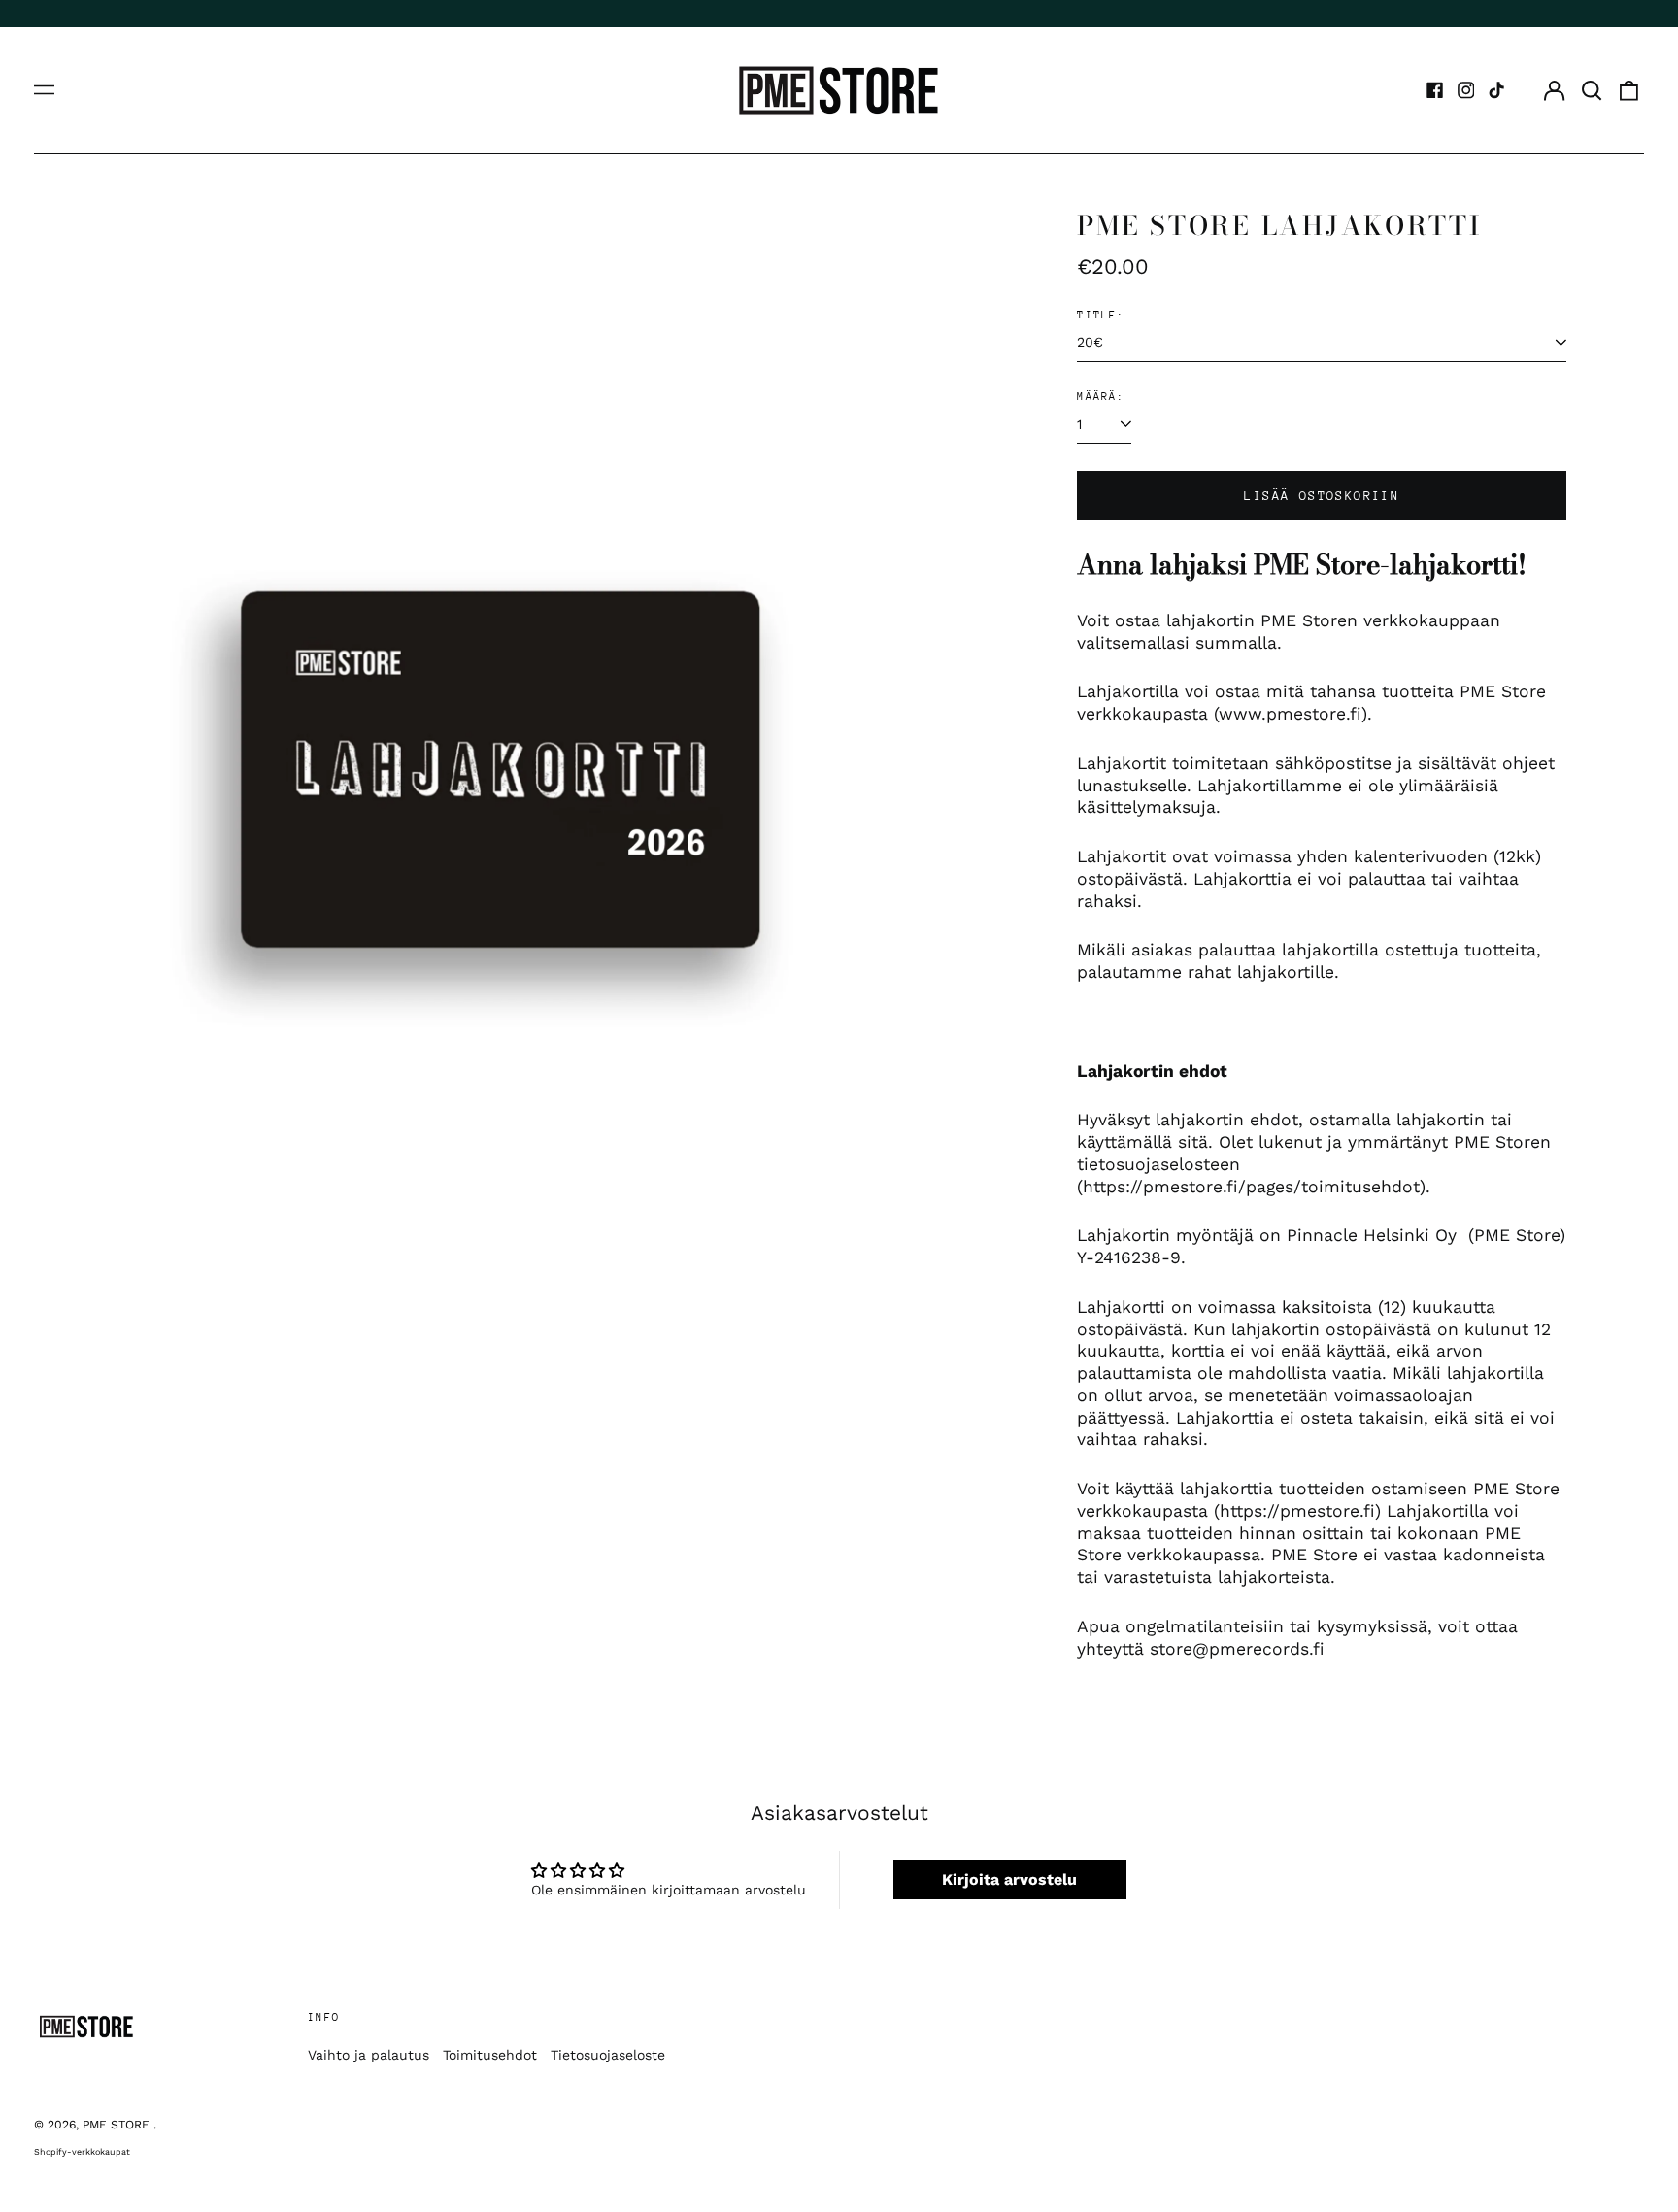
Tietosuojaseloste (608, 2055)
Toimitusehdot (490, 2055)
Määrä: (1101, 397)
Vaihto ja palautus (369, 2055)
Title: (1101, 315)
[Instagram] (1466, 90)
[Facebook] (1435, 90)
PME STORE (118, 2125)
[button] (1592, 90)
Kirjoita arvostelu (1009, 1879)
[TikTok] (1496, 90)
